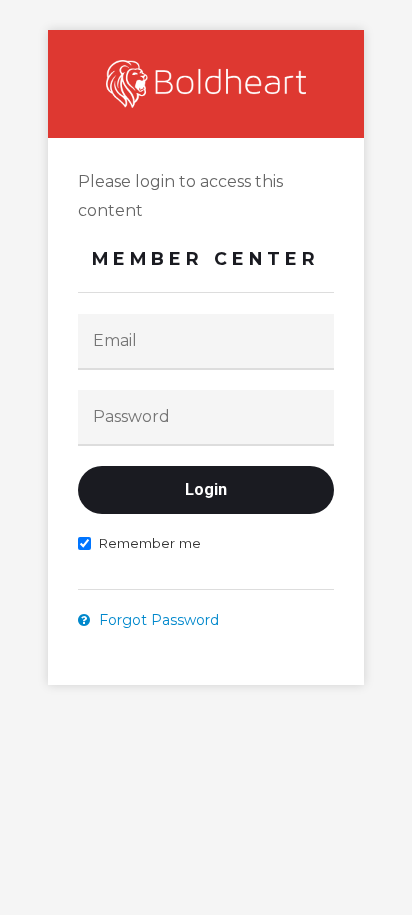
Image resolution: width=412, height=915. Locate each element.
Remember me (149, 543)
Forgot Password (157, 620)
